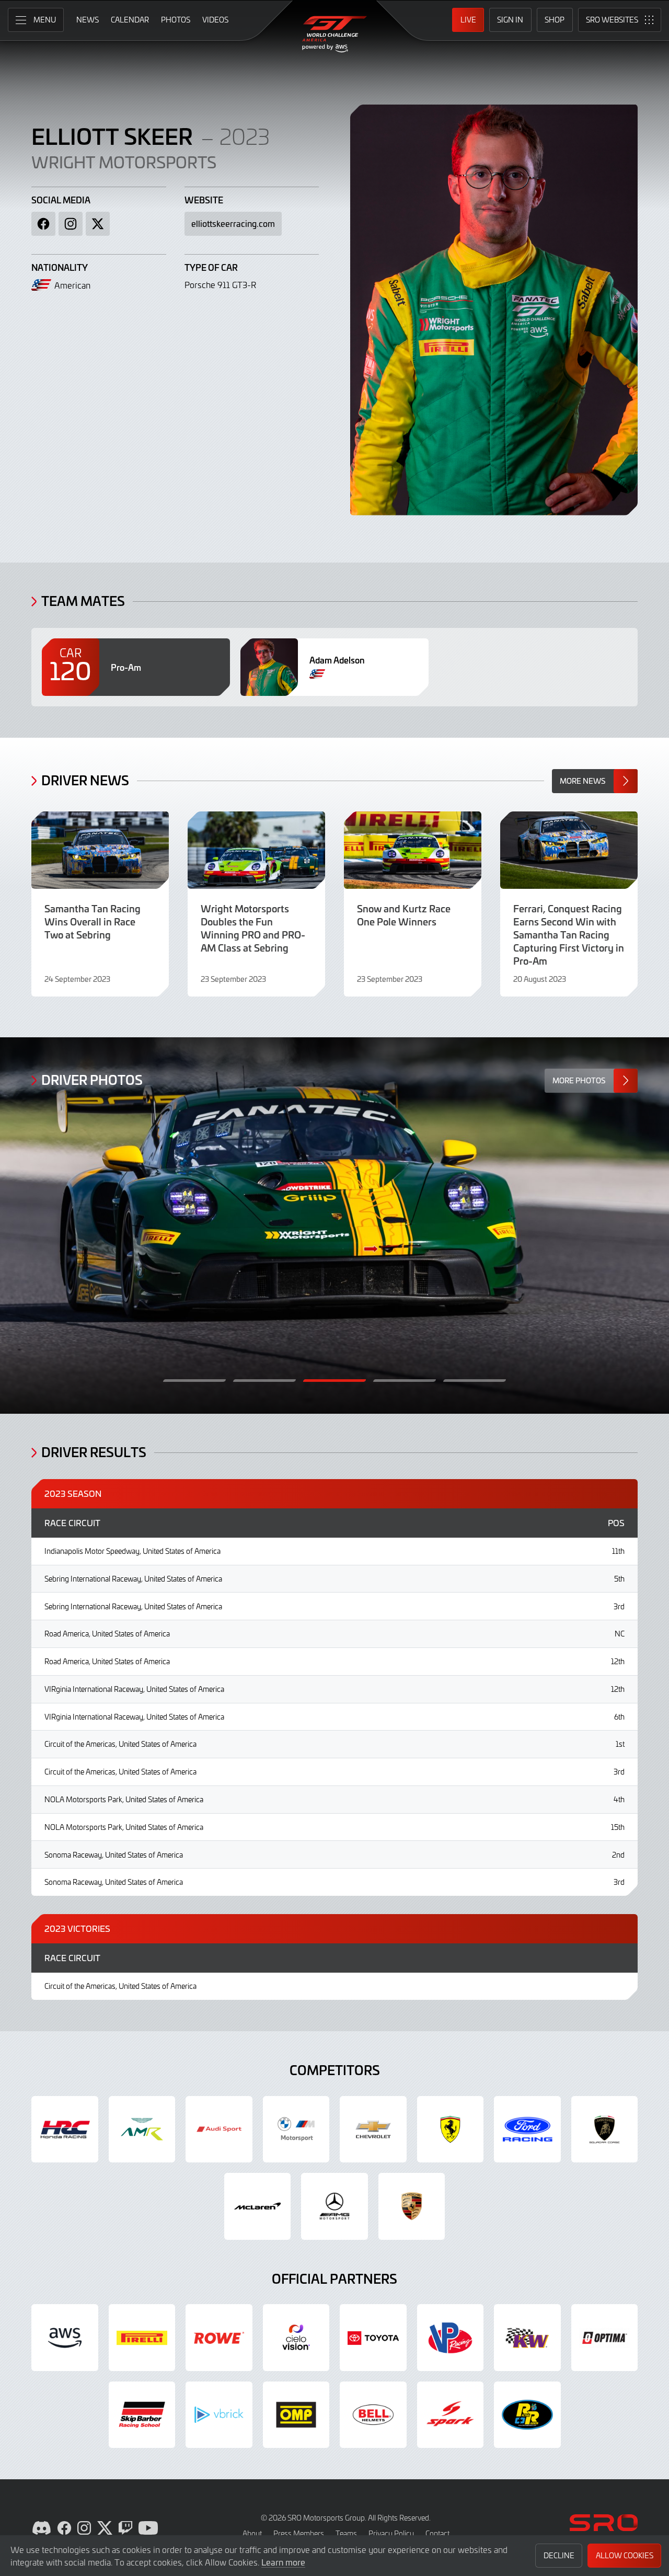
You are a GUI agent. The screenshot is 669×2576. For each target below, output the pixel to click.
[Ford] (527, 2130)
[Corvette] (373, 2130)
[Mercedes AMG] (334, 2206)
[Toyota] (373, 2338)
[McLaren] (258, 2206)
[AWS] (65, 2338)
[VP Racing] (451, 2338)
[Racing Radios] (527, 2415)
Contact (437, 2533)
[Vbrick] (219, 2415)
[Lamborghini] (605, 2130)
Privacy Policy (391, 2533)
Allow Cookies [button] (625, 2555)
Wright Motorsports (124, 162)
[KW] (527, 2338)
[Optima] (605, 2338)
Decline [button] (559, 2555)
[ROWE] (219, 2338)
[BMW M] (296, 2130)
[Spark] (451, 2415)
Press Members (299, 2533)
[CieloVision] (296, 2338)
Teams (346, 2533)
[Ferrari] (451, 2130)
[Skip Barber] (142, 2415)
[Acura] (65, 2130)
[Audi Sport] (219, 2130)
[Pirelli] (142, 2338)
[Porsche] (412, 2206)
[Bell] (373, 2415)
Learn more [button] (283, 2562)
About (252, 2533)
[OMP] (296, 2415)
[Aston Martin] (142, 2130)
